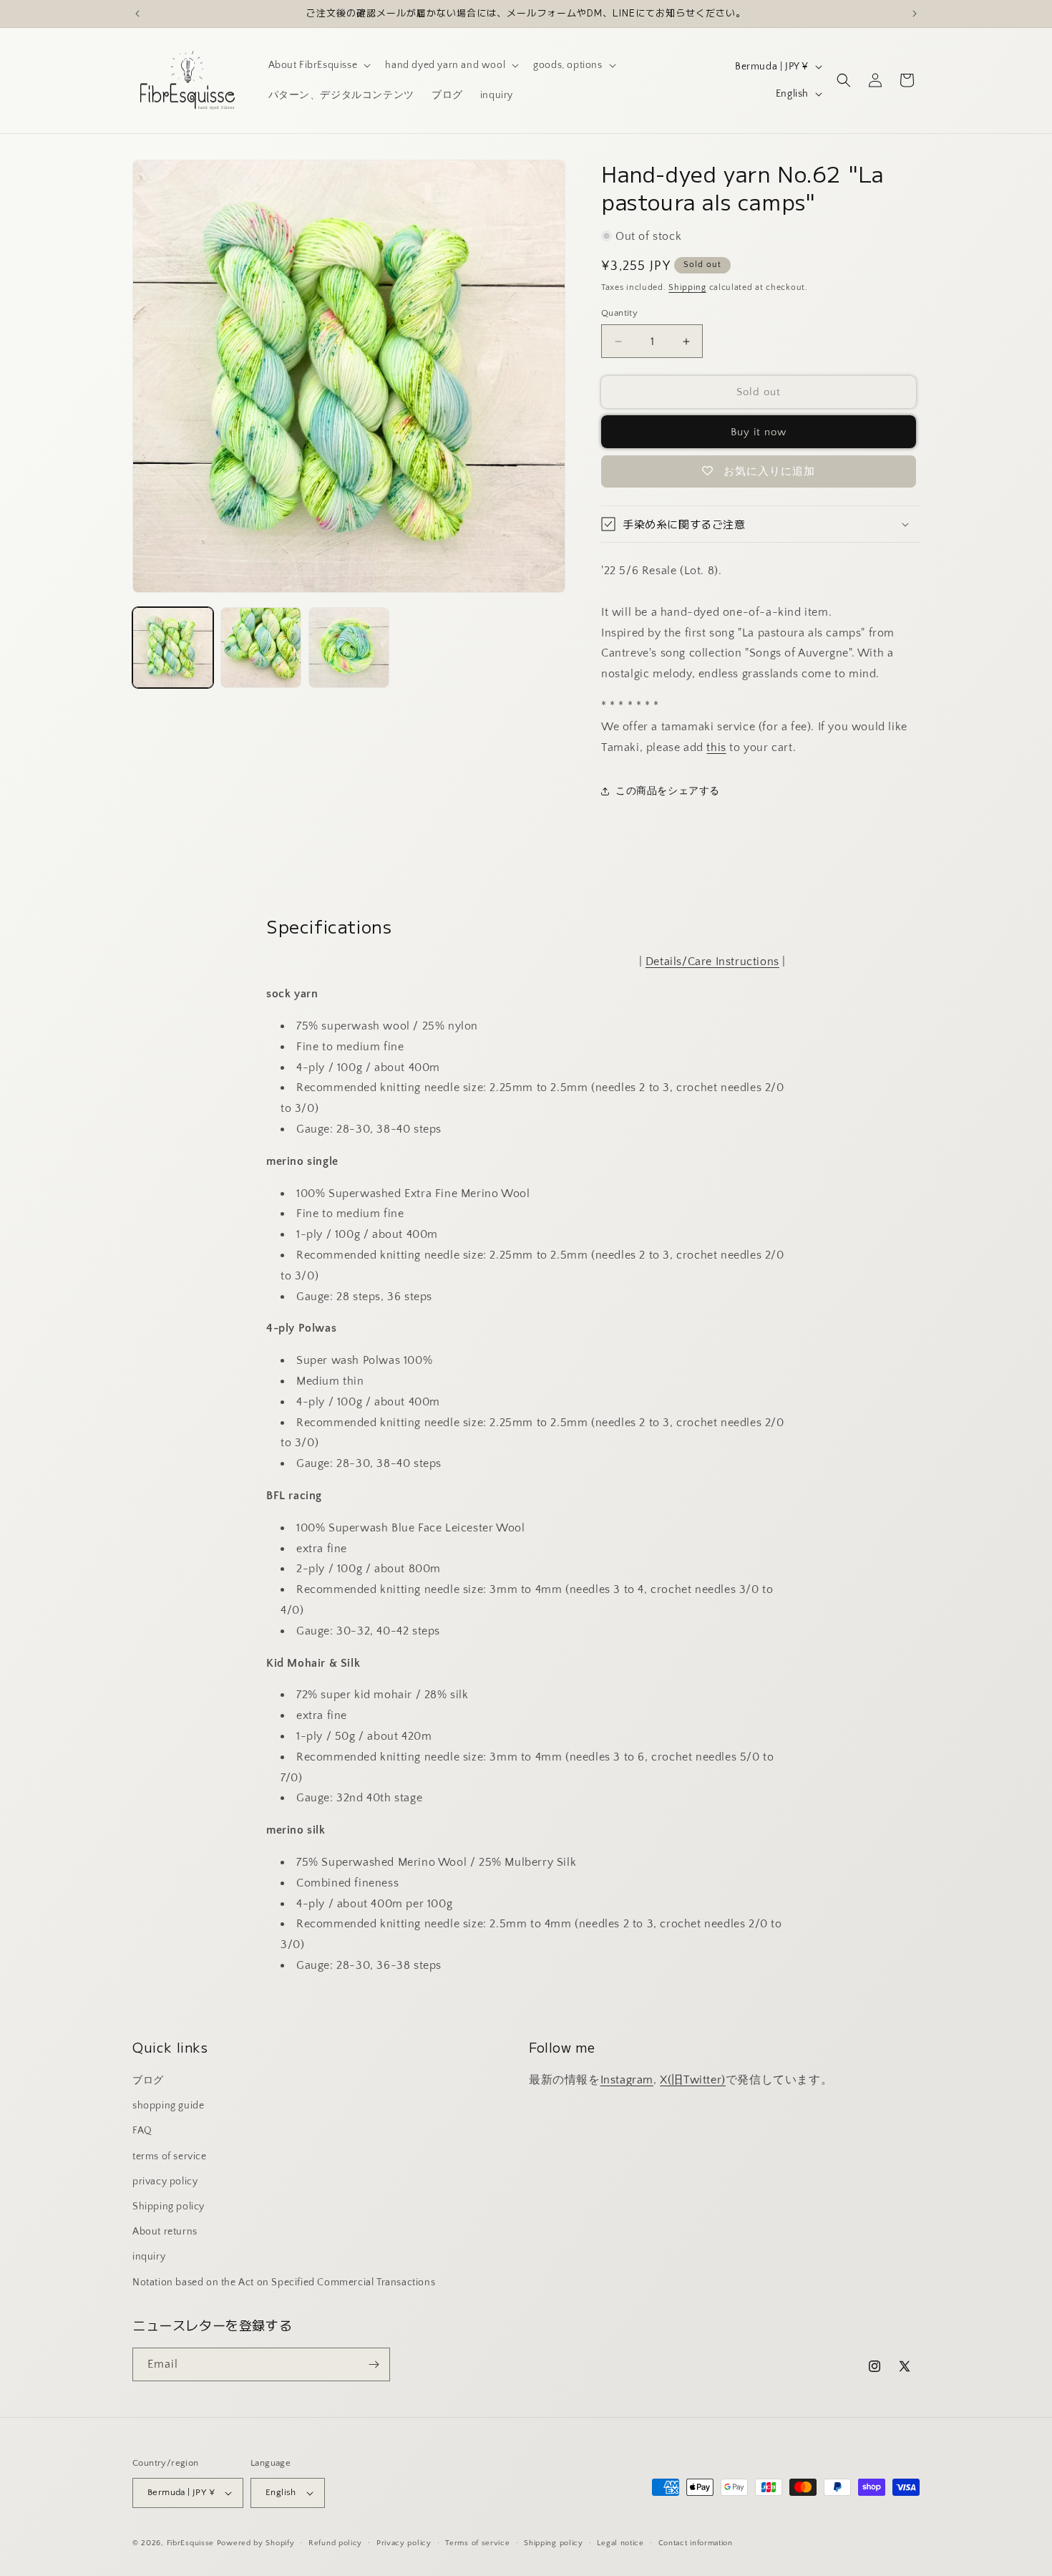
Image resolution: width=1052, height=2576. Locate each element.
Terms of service (477, 2543)
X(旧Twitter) (693, 2080)
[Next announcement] (915, 14)
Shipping (687, 287)
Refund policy (335, 2543)
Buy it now (759, 432)
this (716, 747)
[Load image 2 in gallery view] (261, 648)
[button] (318, 65)
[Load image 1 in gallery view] (173, 648)
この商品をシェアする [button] (668, 791)
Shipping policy (169, 2207)
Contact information (696, 2543)
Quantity (619, 313)
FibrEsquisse (190, 2543)
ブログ (148, 2081)
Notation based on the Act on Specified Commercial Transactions (284, 2282)
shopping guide (168, 2106)
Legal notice (620, 2543)
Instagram (627, 2080)
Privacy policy (404, 2543)
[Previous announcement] (137, 14)
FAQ (142, 2131)
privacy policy (165, 2182)
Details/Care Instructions (712, 962)
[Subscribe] (374, 2364)
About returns (165, 2232)
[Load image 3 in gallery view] (349, 648)
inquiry (149, 2257)
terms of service (170, 2156)
